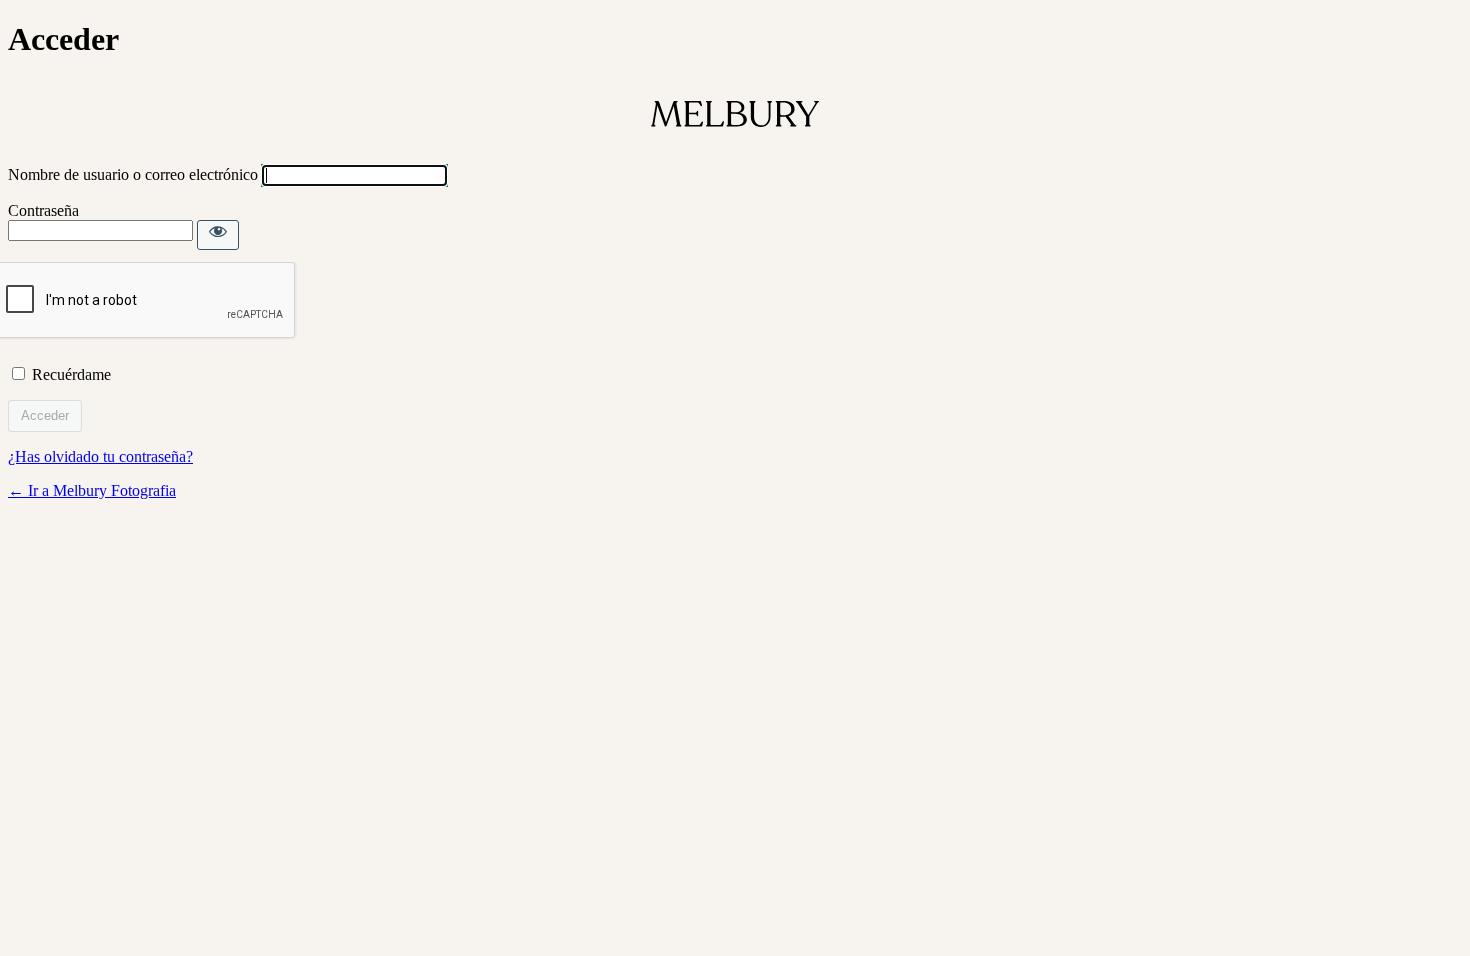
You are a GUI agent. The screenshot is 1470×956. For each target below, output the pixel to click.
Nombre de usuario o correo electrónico (133, 174)
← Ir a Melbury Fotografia (92, 490)
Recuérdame (71, 374)
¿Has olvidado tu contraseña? (100, 456)
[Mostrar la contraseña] (218, 235)
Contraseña (43, 210)
